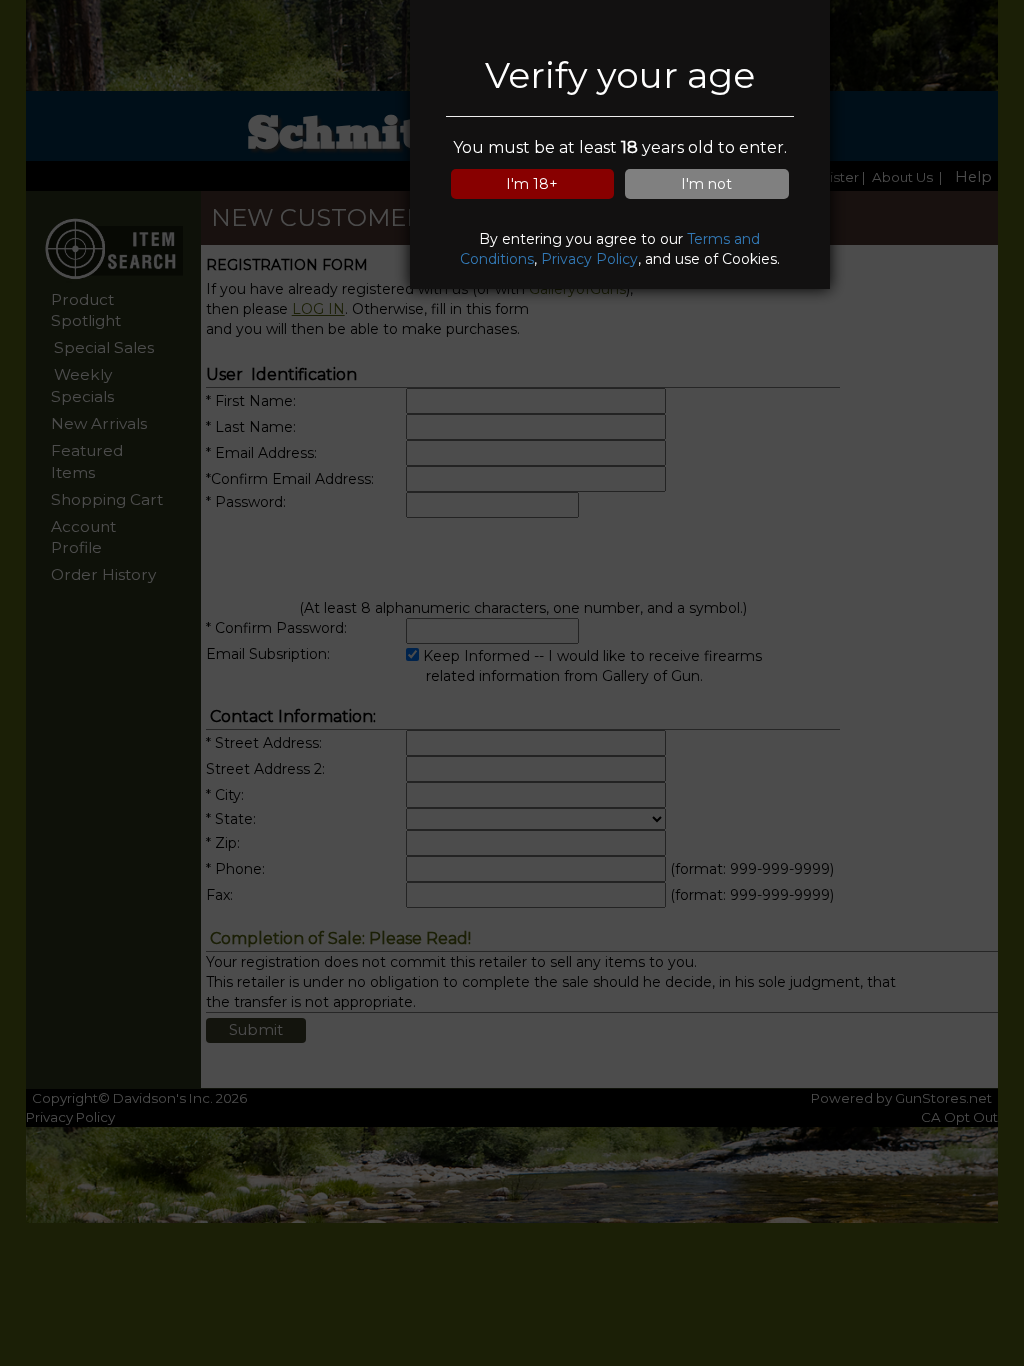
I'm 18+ (532, 184)
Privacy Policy (589, 259)
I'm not (706, 184)
